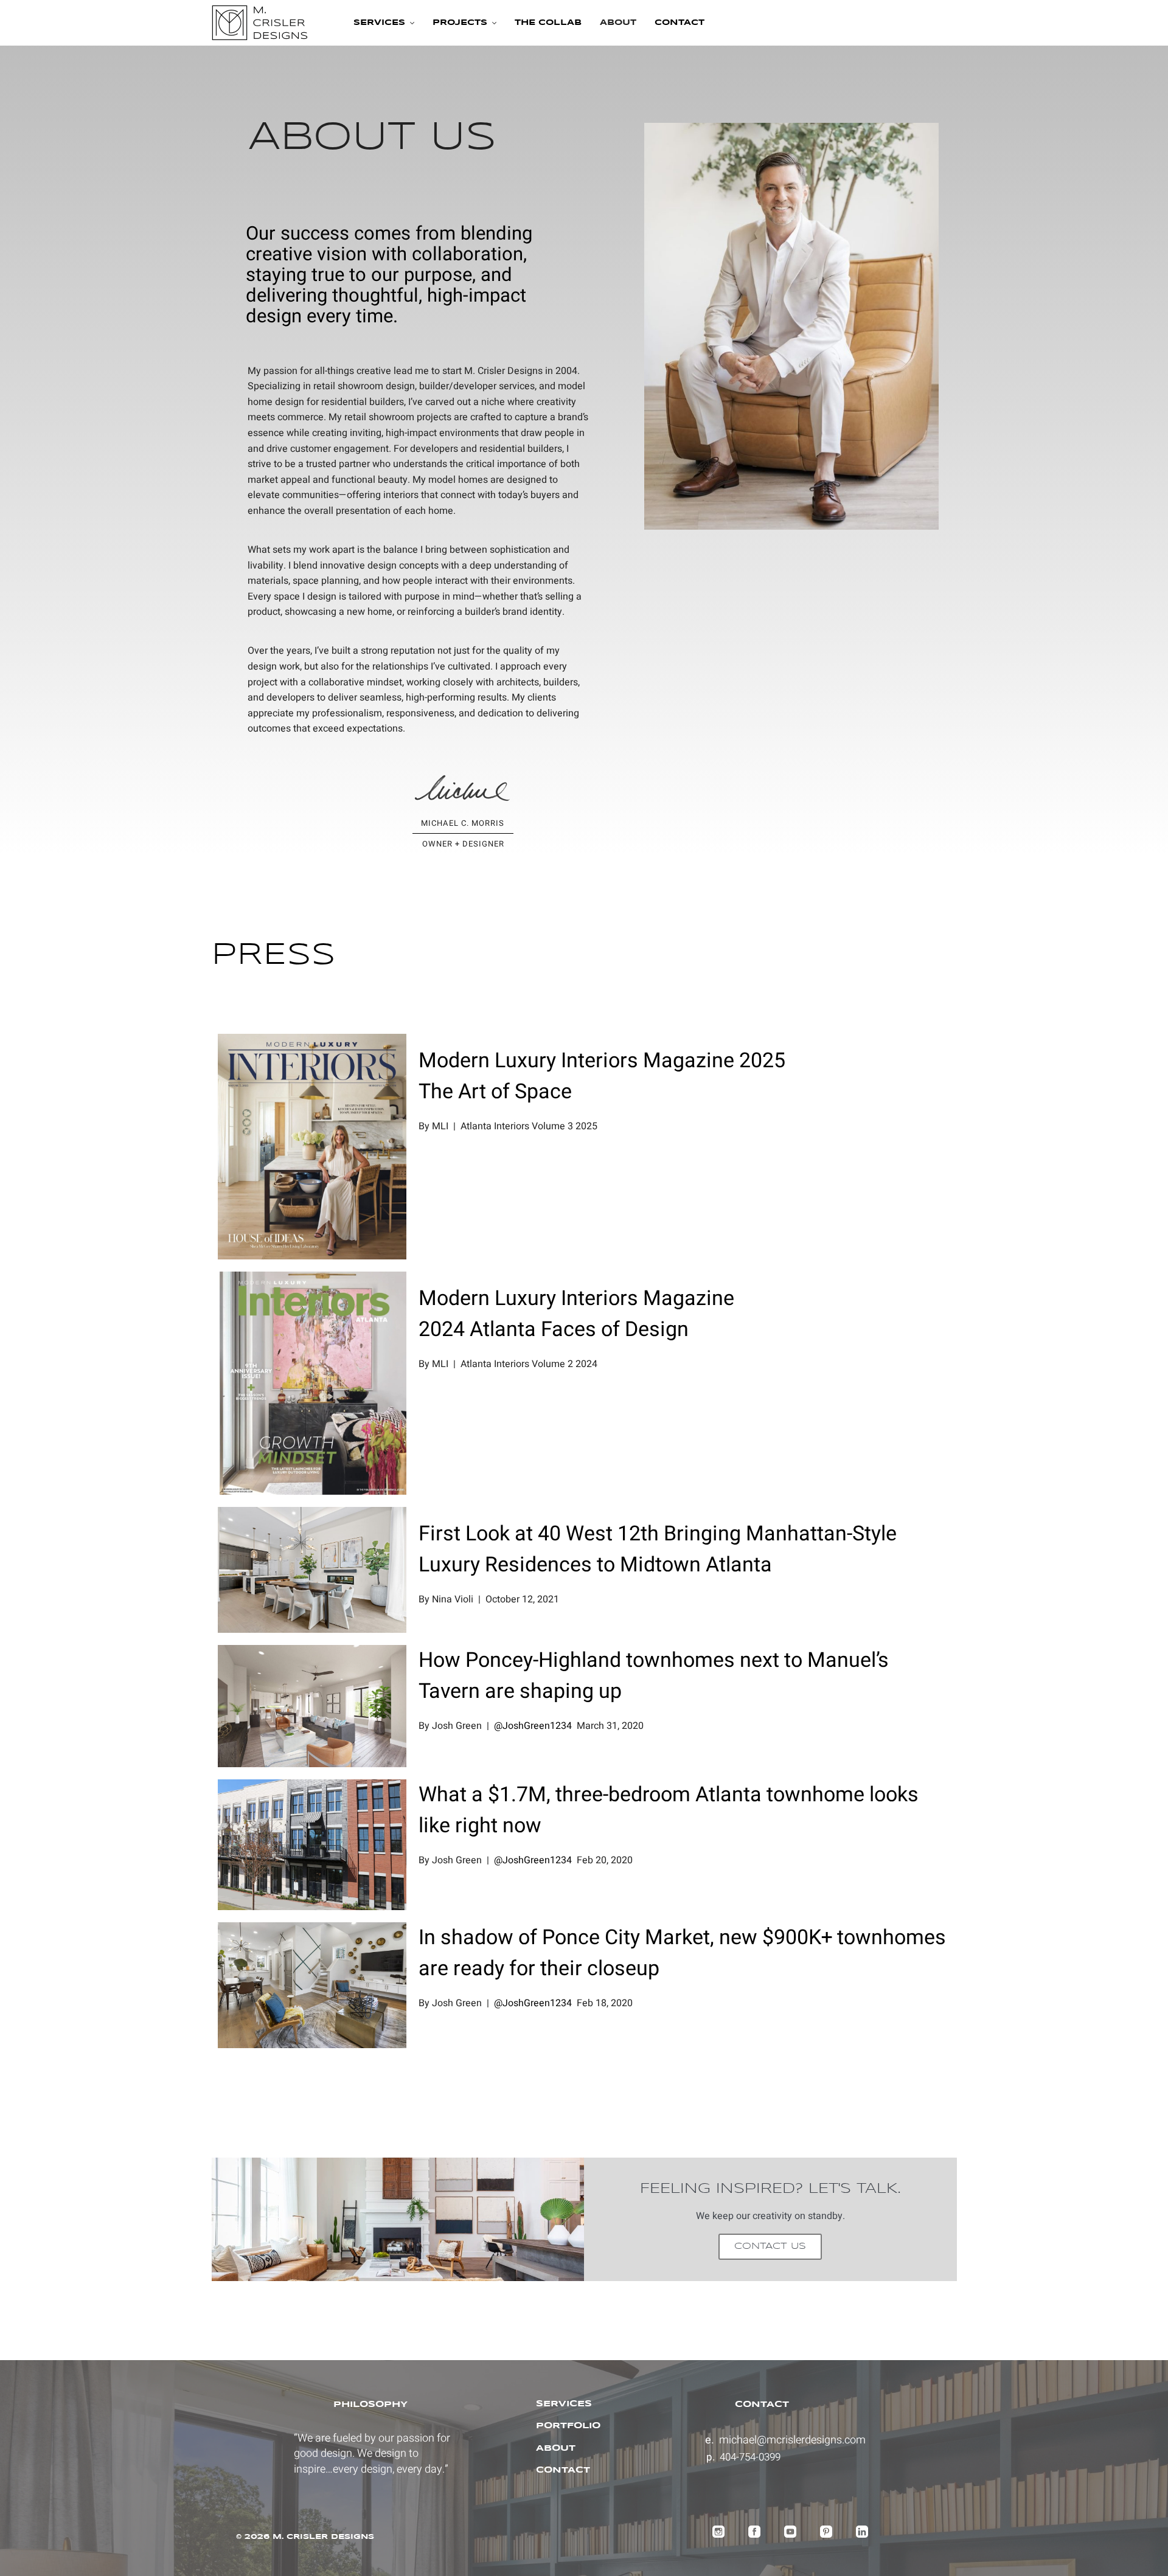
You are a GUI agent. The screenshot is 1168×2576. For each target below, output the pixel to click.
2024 (442, 1329)
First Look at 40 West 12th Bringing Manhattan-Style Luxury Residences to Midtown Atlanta (658, 1549)
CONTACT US (770, 2246)
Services (379, 23)
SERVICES (564, 2404)
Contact (680, 23)
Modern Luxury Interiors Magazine (576, 1298)
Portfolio (568, 2426)
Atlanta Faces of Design (577, 1329)
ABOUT (556, 2448)
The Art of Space (495, 1092)
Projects (460, 23)
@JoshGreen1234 (533, 1726)
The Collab (548, 23)
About (618, 23)
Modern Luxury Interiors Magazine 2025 (602, 1061)
